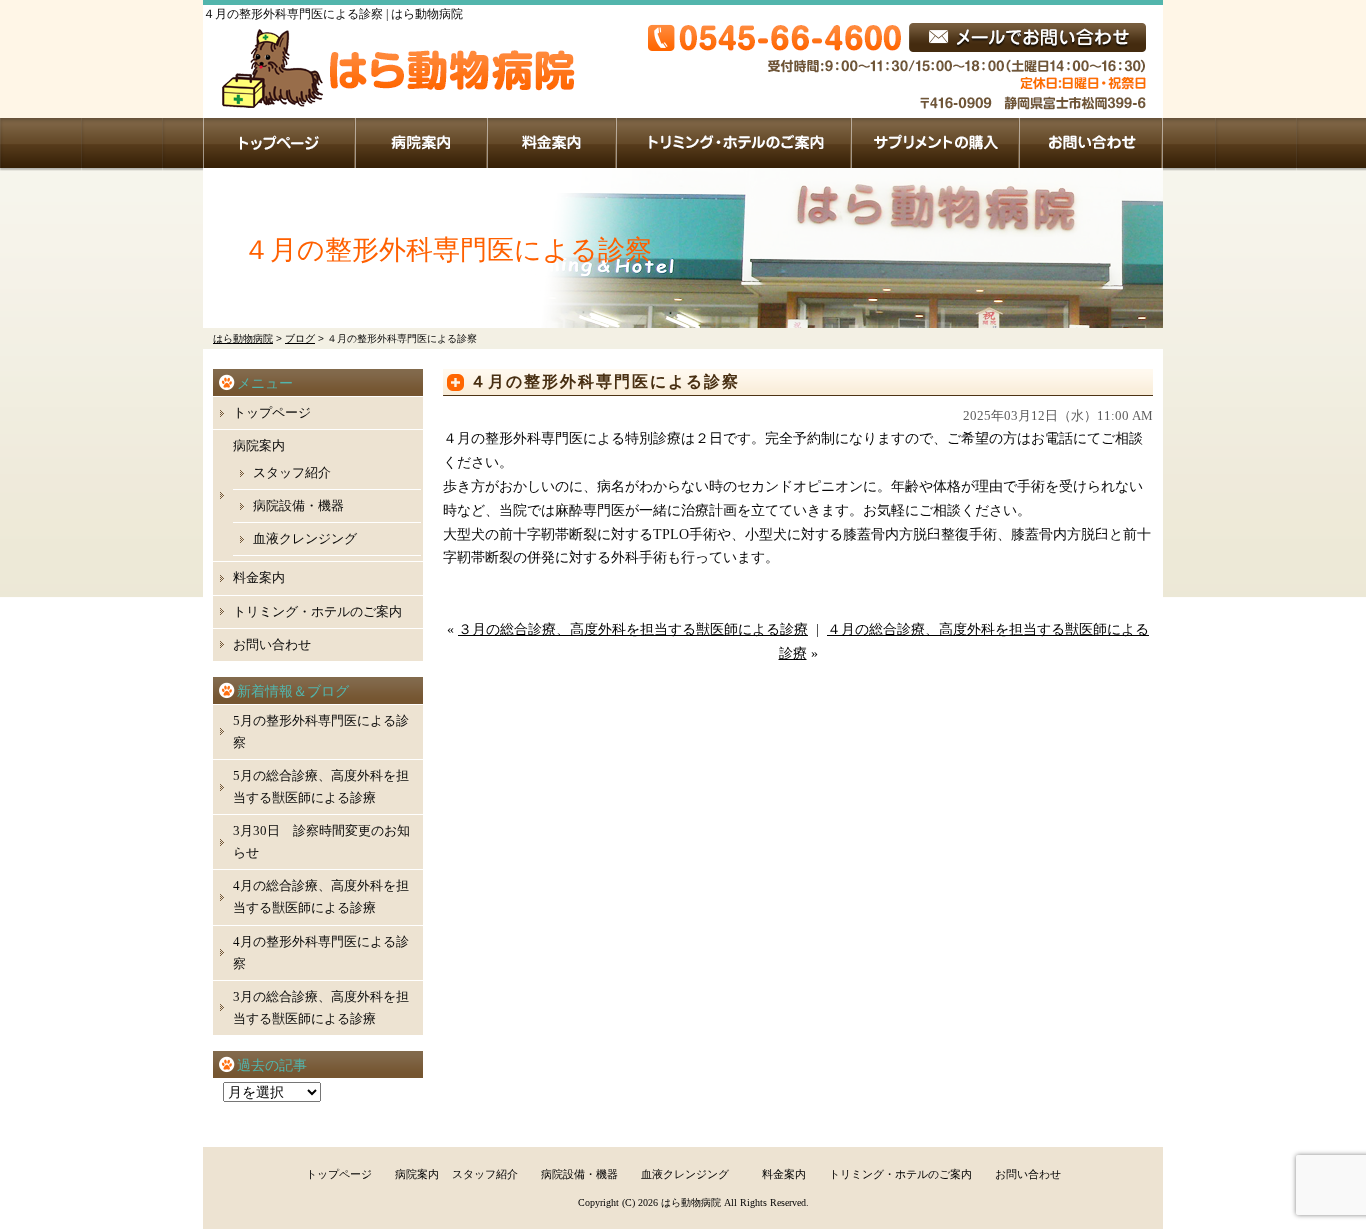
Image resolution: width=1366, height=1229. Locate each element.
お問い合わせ (1091, 143)
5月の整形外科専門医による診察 (321, 731)
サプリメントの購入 (936, 143)
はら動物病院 (691, 1202)
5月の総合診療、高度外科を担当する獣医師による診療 (321, 786)
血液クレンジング (305, 538)
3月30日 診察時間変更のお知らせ (321, 841)
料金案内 (552, 143)
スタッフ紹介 (292, 472)
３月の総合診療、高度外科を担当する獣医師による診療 (633, 629)
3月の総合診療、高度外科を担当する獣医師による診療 (321, 1007)
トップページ (279, 143)
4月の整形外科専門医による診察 (321, 952)
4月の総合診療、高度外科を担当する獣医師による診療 (321, 896)
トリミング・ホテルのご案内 (734, 143)
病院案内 (422, 143)
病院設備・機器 (298, 505)
